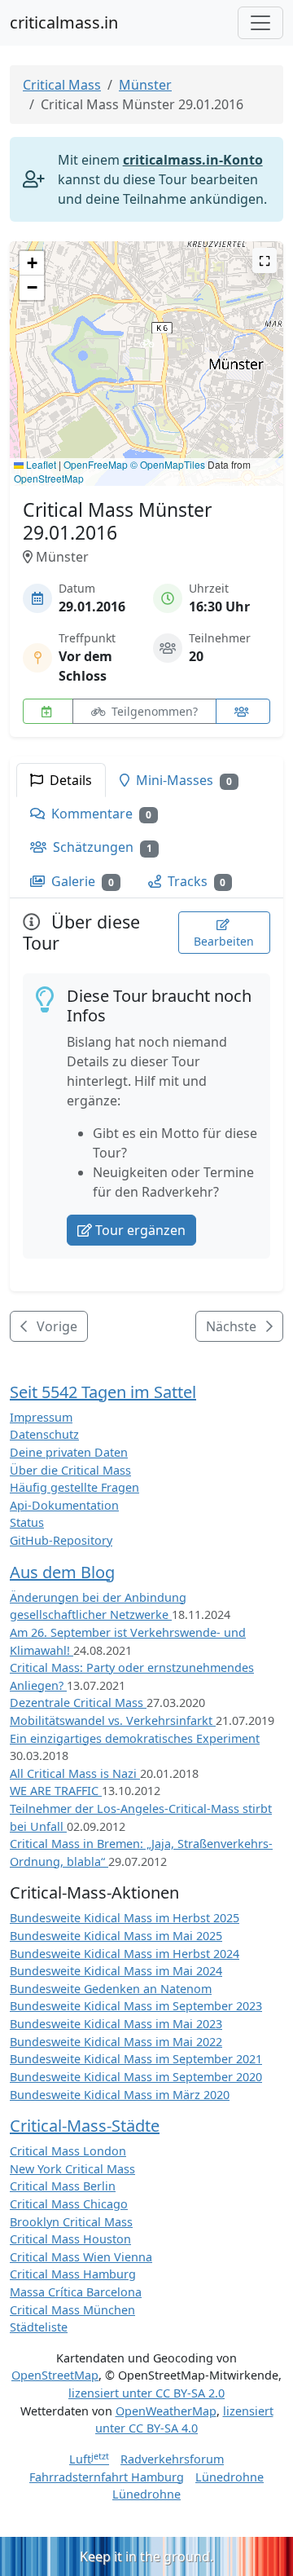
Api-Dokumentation (64, 1505)
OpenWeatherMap (166, 2411)
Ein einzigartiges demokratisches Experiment (135, 1738)
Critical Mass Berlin (63, 2186)
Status (27, 1522)
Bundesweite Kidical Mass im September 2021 (136, 2059)
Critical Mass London (68, 2151)
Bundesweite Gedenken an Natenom (111, 1989)
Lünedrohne (230, 2477)
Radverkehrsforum (172, 2459)
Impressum (41, 1417)
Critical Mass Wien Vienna (81, 2257)
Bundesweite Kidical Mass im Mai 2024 (116, 1971)
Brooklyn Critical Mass (71, 2222)
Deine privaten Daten (69, 1452)
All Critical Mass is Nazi (75, 1773)
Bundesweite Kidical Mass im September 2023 (136, 2006)
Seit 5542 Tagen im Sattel (103, 1392)
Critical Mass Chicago (69, 2204)
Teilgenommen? (153, 711)
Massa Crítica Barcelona (76, 2292)
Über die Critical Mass (70, 1470)
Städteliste (39, 2327)
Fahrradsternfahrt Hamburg (107, 2477)
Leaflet (40, 464)
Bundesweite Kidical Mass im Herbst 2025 (125, 1918)
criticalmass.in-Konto (193, 160)
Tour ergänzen (140, 1230)
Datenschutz (44, 1434)
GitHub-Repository (61, 1540)
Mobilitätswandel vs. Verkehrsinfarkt (113, 1720)
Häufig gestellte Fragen (74, 1487)
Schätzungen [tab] (101, 847)
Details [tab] (69, 780)
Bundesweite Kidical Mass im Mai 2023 (116, 2024)
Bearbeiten (224, 941)
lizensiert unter (146, 2393)
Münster (145, 85)
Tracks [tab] (195, 881)
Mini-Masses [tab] (182, 780)
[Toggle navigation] (260, 23)
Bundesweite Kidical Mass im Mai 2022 (116, 2042)
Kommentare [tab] (100, 814)
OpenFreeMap (96, 464)
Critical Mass (62, 85)
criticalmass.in (64, 22)
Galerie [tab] (81, 881)
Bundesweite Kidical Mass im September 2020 (136, 2077)
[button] (147, 348)
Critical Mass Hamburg (73, 2274)
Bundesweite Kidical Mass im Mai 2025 (116, 1936)
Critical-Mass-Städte (85, 2126)
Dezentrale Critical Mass (78, 1703)
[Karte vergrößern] (265, 260)
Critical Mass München (72, 2310)
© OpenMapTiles (168, 464)
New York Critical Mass (72, 2169)
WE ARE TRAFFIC (56, 1791)
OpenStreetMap (49, 478)
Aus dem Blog (62, 1572)
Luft (89, 2459)
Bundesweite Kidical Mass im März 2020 (120, 2095)
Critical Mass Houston (70, 2239)
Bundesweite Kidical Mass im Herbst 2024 (125, 1954)
